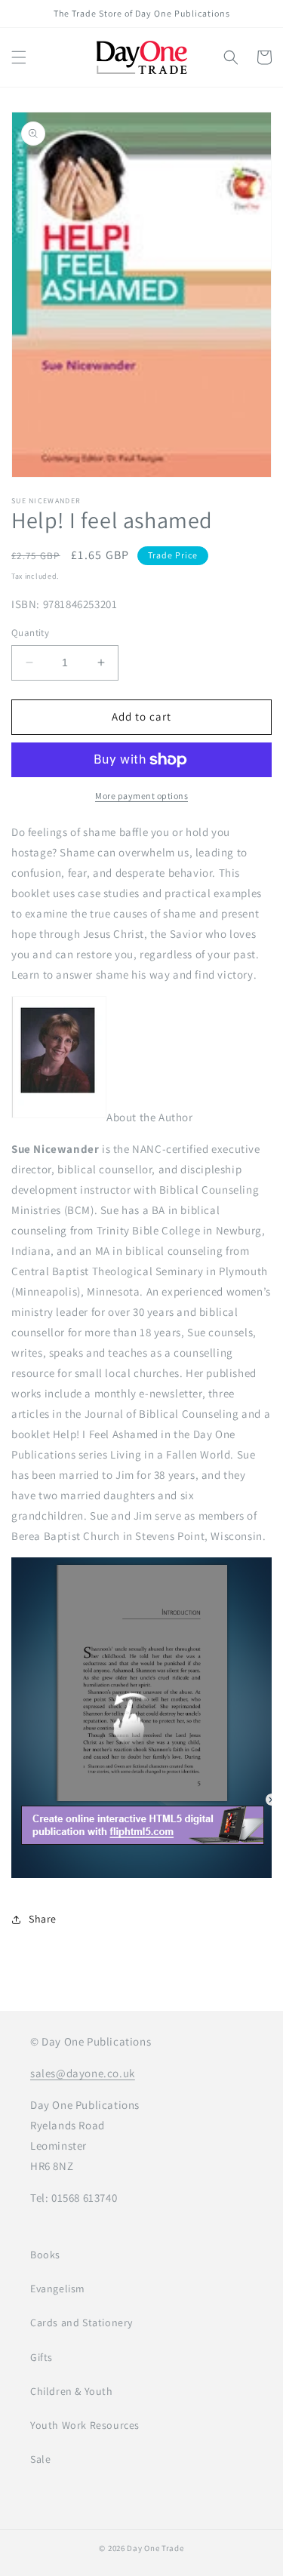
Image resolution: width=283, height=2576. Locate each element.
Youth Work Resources (85, 2425)
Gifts (42, 2357)
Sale (40, 2459)
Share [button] (43, 1919)
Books (45, 2255)
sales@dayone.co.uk (83, 2073)
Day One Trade (155, 2548)
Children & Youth (72, 2391)
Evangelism (58, 2289)
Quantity (30, 633)
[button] (19, 57)
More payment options (141, 796)
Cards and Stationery (82, 2322)
